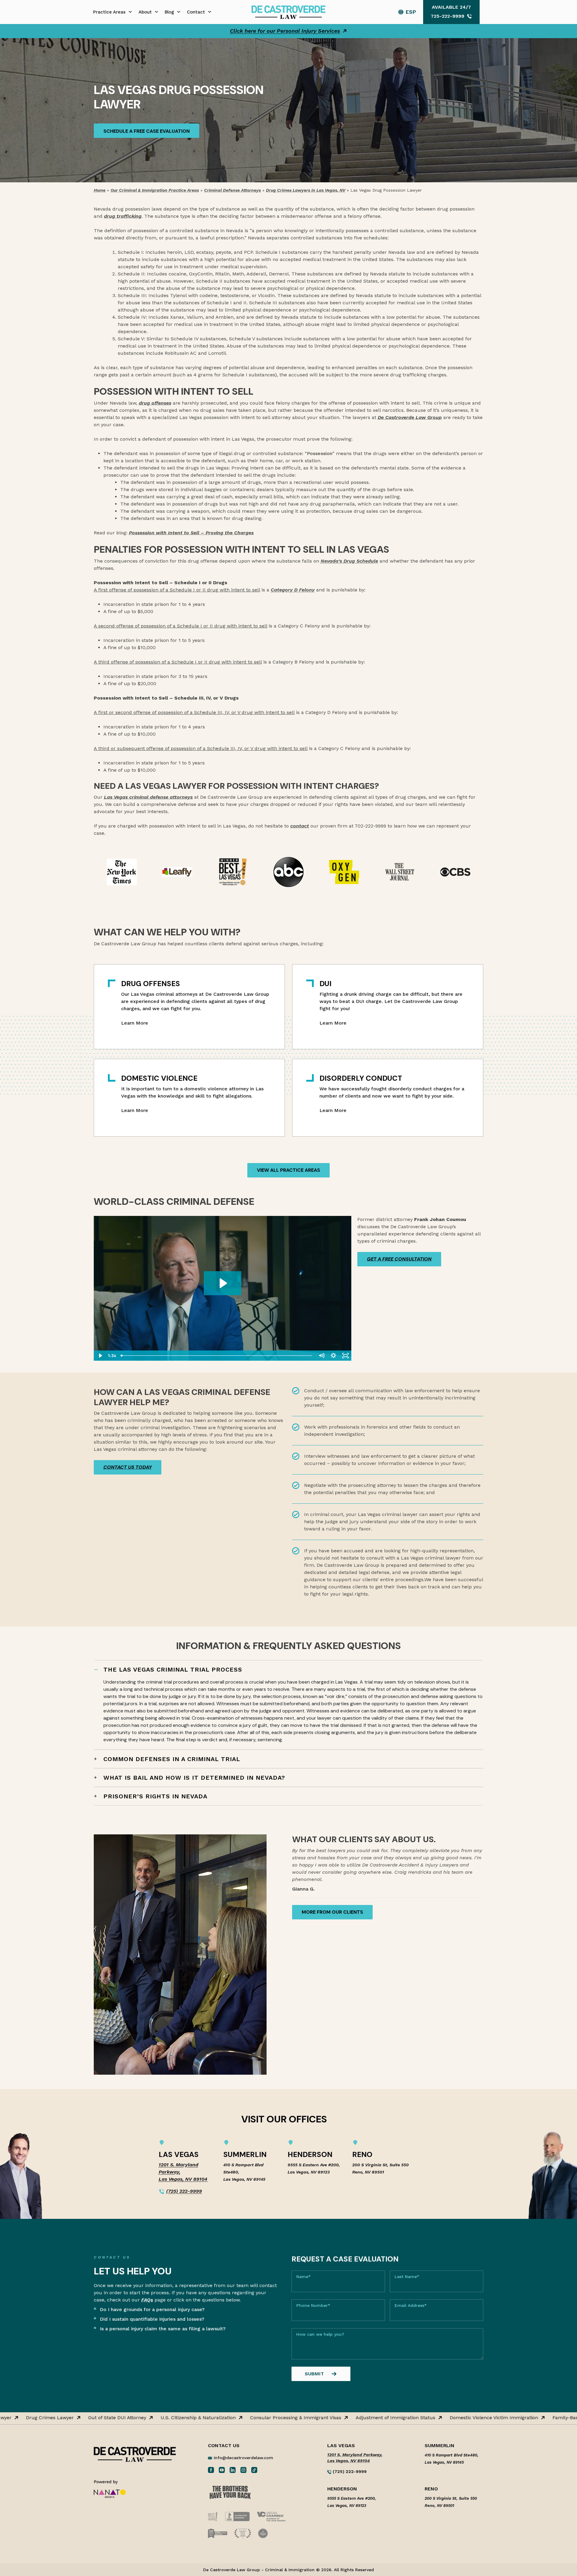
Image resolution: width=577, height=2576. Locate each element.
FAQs (147, 2300)
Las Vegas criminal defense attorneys (148, 797)
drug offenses (155, 403)
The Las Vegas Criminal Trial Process (173, 1669)
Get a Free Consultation (399, 1259)
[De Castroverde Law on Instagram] (243, 2470)
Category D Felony (293, 590)
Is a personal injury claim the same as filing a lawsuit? (163, 2329)
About (145, 12)
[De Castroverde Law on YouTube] (222, 2470)
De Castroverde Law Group (410, 417)
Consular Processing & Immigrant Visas (262, 2418)
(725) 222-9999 (184, 2191)
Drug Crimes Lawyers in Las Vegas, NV (306, 190)
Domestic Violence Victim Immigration (460, 2418)
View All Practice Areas (288, 1170)
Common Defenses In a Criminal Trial (172, 1759)
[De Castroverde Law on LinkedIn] (233, 2470)
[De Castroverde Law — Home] (288, 12)
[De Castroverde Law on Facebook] (211, 2470)
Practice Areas (109, 12)
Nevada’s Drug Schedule (349, 561)
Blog (169, 12)
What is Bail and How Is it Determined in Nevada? (194, 1778)
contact (300, 826)
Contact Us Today (128, 1467)
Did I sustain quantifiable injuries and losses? (152, 2319)
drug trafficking (123, 216)
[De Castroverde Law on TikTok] (254, 2470)
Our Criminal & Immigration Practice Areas (155, 190)
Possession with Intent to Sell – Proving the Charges (191, 533)
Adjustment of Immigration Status (361, 2418)
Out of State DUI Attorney (83, 2418)
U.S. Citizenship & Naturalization (164, 2418)
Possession (320, 453)
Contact (196, 12)
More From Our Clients (332, 1912)
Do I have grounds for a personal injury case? (152, 2309)
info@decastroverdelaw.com (243, 2458)
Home (100, 190)
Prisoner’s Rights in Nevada (155, 1796)
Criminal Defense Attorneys (232, 190)
